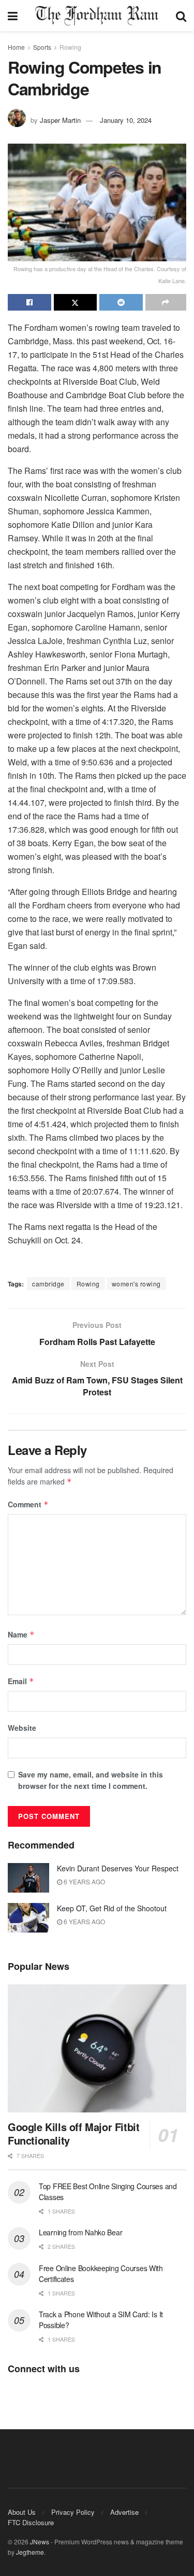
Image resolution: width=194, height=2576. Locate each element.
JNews (40, 2542)
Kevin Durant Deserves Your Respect (118, 1868)
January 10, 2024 (126, 120)
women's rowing (136, 1284)
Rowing (70, 47)
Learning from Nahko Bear (80, 2232)
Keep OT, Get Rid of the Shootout (112, 1908)
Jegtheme (30, 2552)
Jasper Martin (60, 120)
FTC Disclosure (31, 2522)
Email (21, 1681)
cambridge (48, 1284)
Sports (42, 47)
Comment (28, 1504)
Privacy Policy (73, 2512)
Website (22, 1728)
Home (16, 47)
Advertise (124, 2512)
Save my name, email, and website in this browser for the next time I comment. (91, 1780)
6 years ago (84, 1881)
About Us (22, 2512)
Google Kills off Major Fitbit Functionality (73, 2133)
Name (21, 1634)
